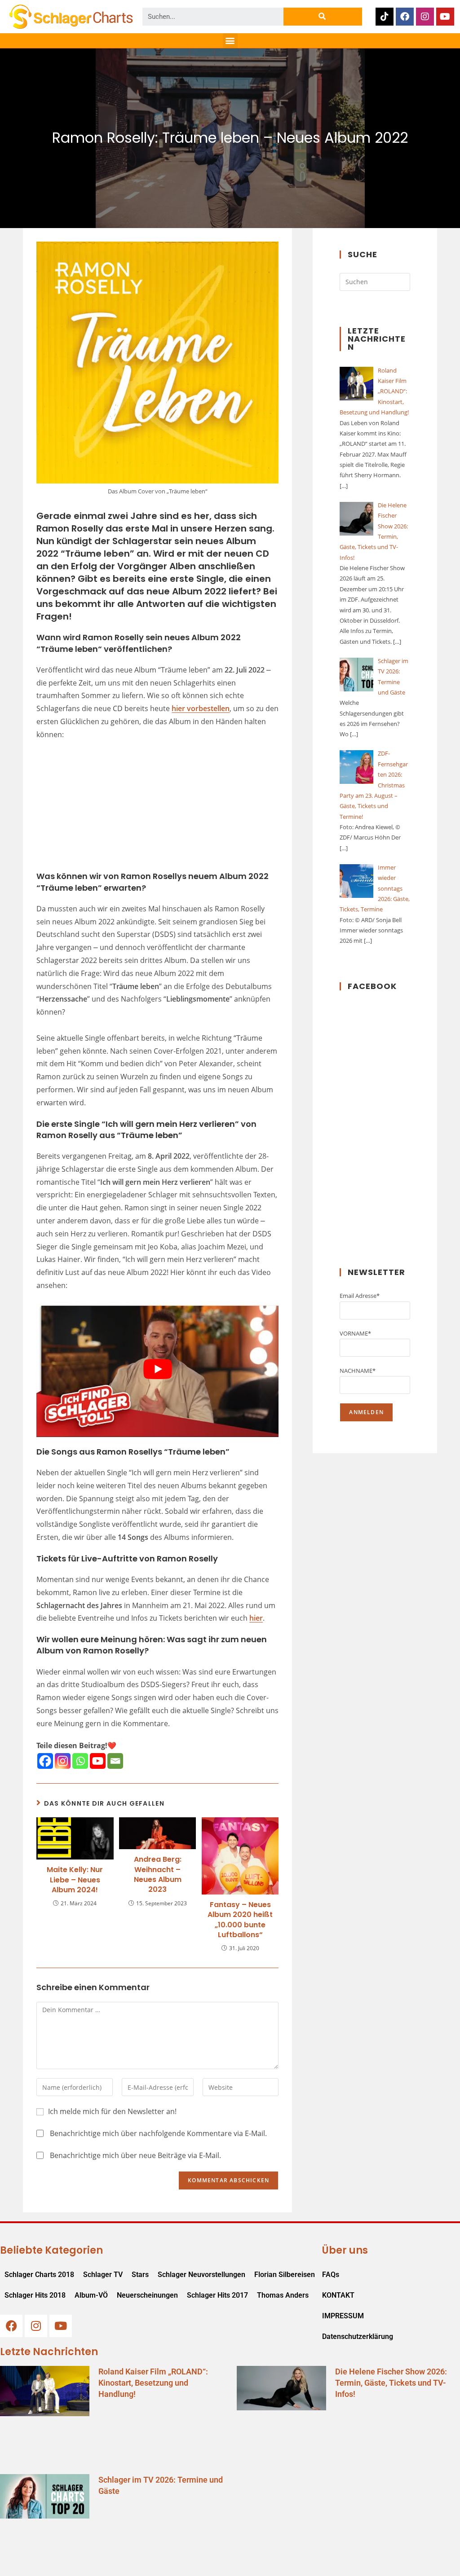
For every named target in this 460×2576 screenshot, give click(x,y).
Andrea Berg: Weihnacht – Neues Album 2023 (158, 1875)
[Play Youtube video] (157, 1369)
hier (256, 1618)
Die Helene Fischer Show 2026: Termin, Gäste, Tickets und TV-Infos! (391, 2383)
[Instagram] (425, 17)
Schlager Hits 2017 (217, 2295)
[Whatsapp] (80, 1761)
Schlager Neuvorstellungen (201, 2275)
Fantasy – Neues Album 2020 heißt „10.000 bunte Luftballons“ (240, 1920)
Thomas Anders (283, 2295)
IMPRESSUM (343, 2316)
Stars (140, 2275)
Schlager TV (103, 2275)
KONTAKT (338, 2295)
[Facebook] (405, 17)
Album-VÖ (91, 2295)
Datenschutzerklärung (358, 2336)
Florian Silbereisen (285, 2275)
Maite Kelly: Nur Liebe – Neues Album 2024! (75, 1880)
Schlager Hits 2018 (35, 2295)
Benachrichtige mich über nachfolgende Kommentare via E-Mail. (158, 2133)
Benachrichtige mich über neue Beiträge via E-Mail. (135, 2155)
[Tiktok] (385, 17)
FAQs (331, 2275)
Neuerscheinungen (147, 2295)
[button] (230, 41)
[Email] (115, 1761)
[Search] (323, 17)
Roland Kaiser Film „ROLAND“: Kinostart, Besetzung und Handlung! (153, 2383)
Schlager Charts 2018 (39, 2275)
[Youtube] (445, 17)
